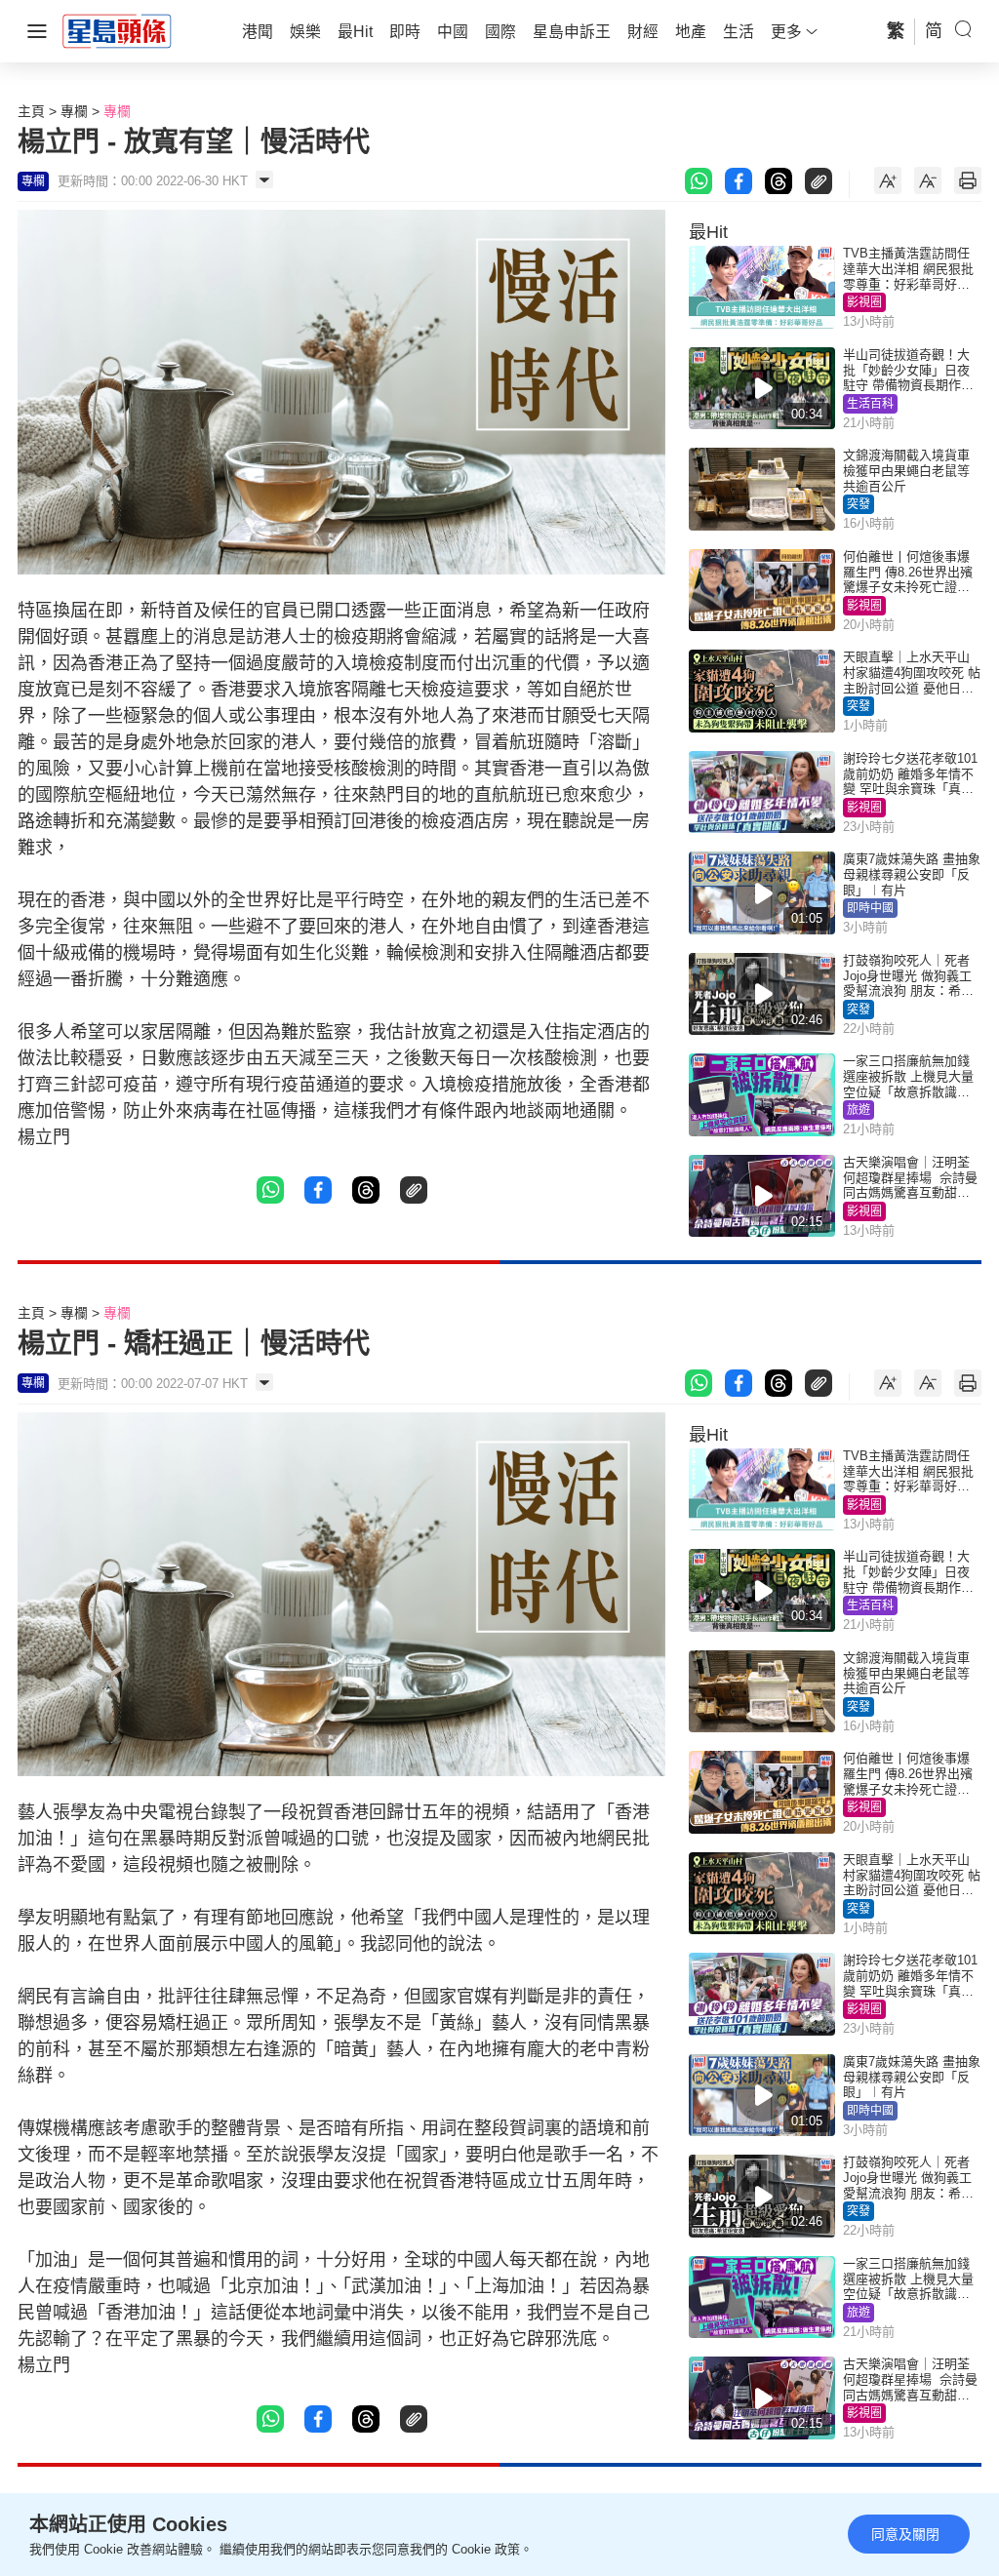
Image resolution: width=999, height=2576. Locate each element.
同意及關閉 (905, 2534)
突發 (859, 504)
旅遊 (859, 1110)
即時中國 (870, 908)
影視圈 (864, 302)
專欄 (74, 111)
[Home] (117, 30)
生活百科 (870, 404)
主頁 (31, 111)
